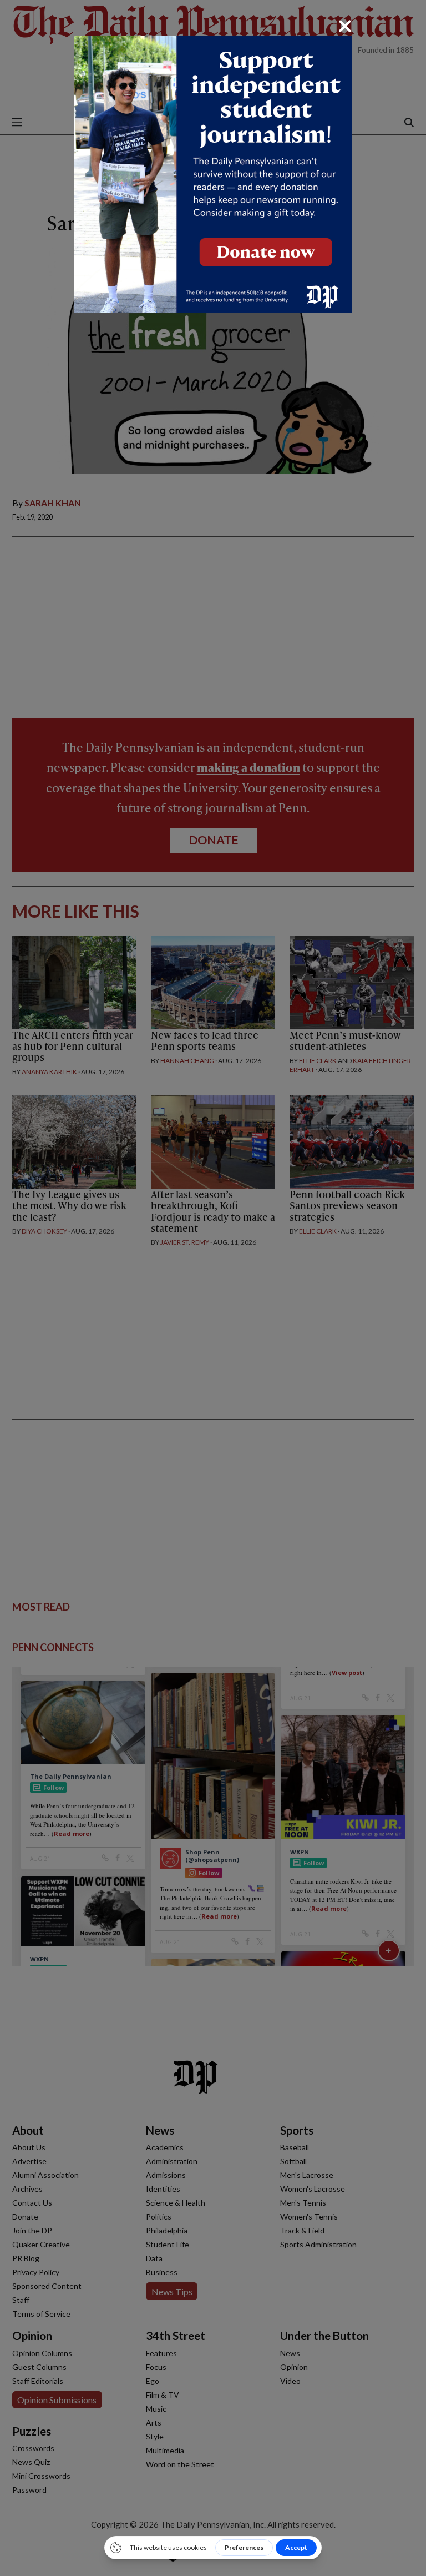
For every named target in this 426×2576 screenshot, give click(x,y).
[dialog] (213, 1288)
